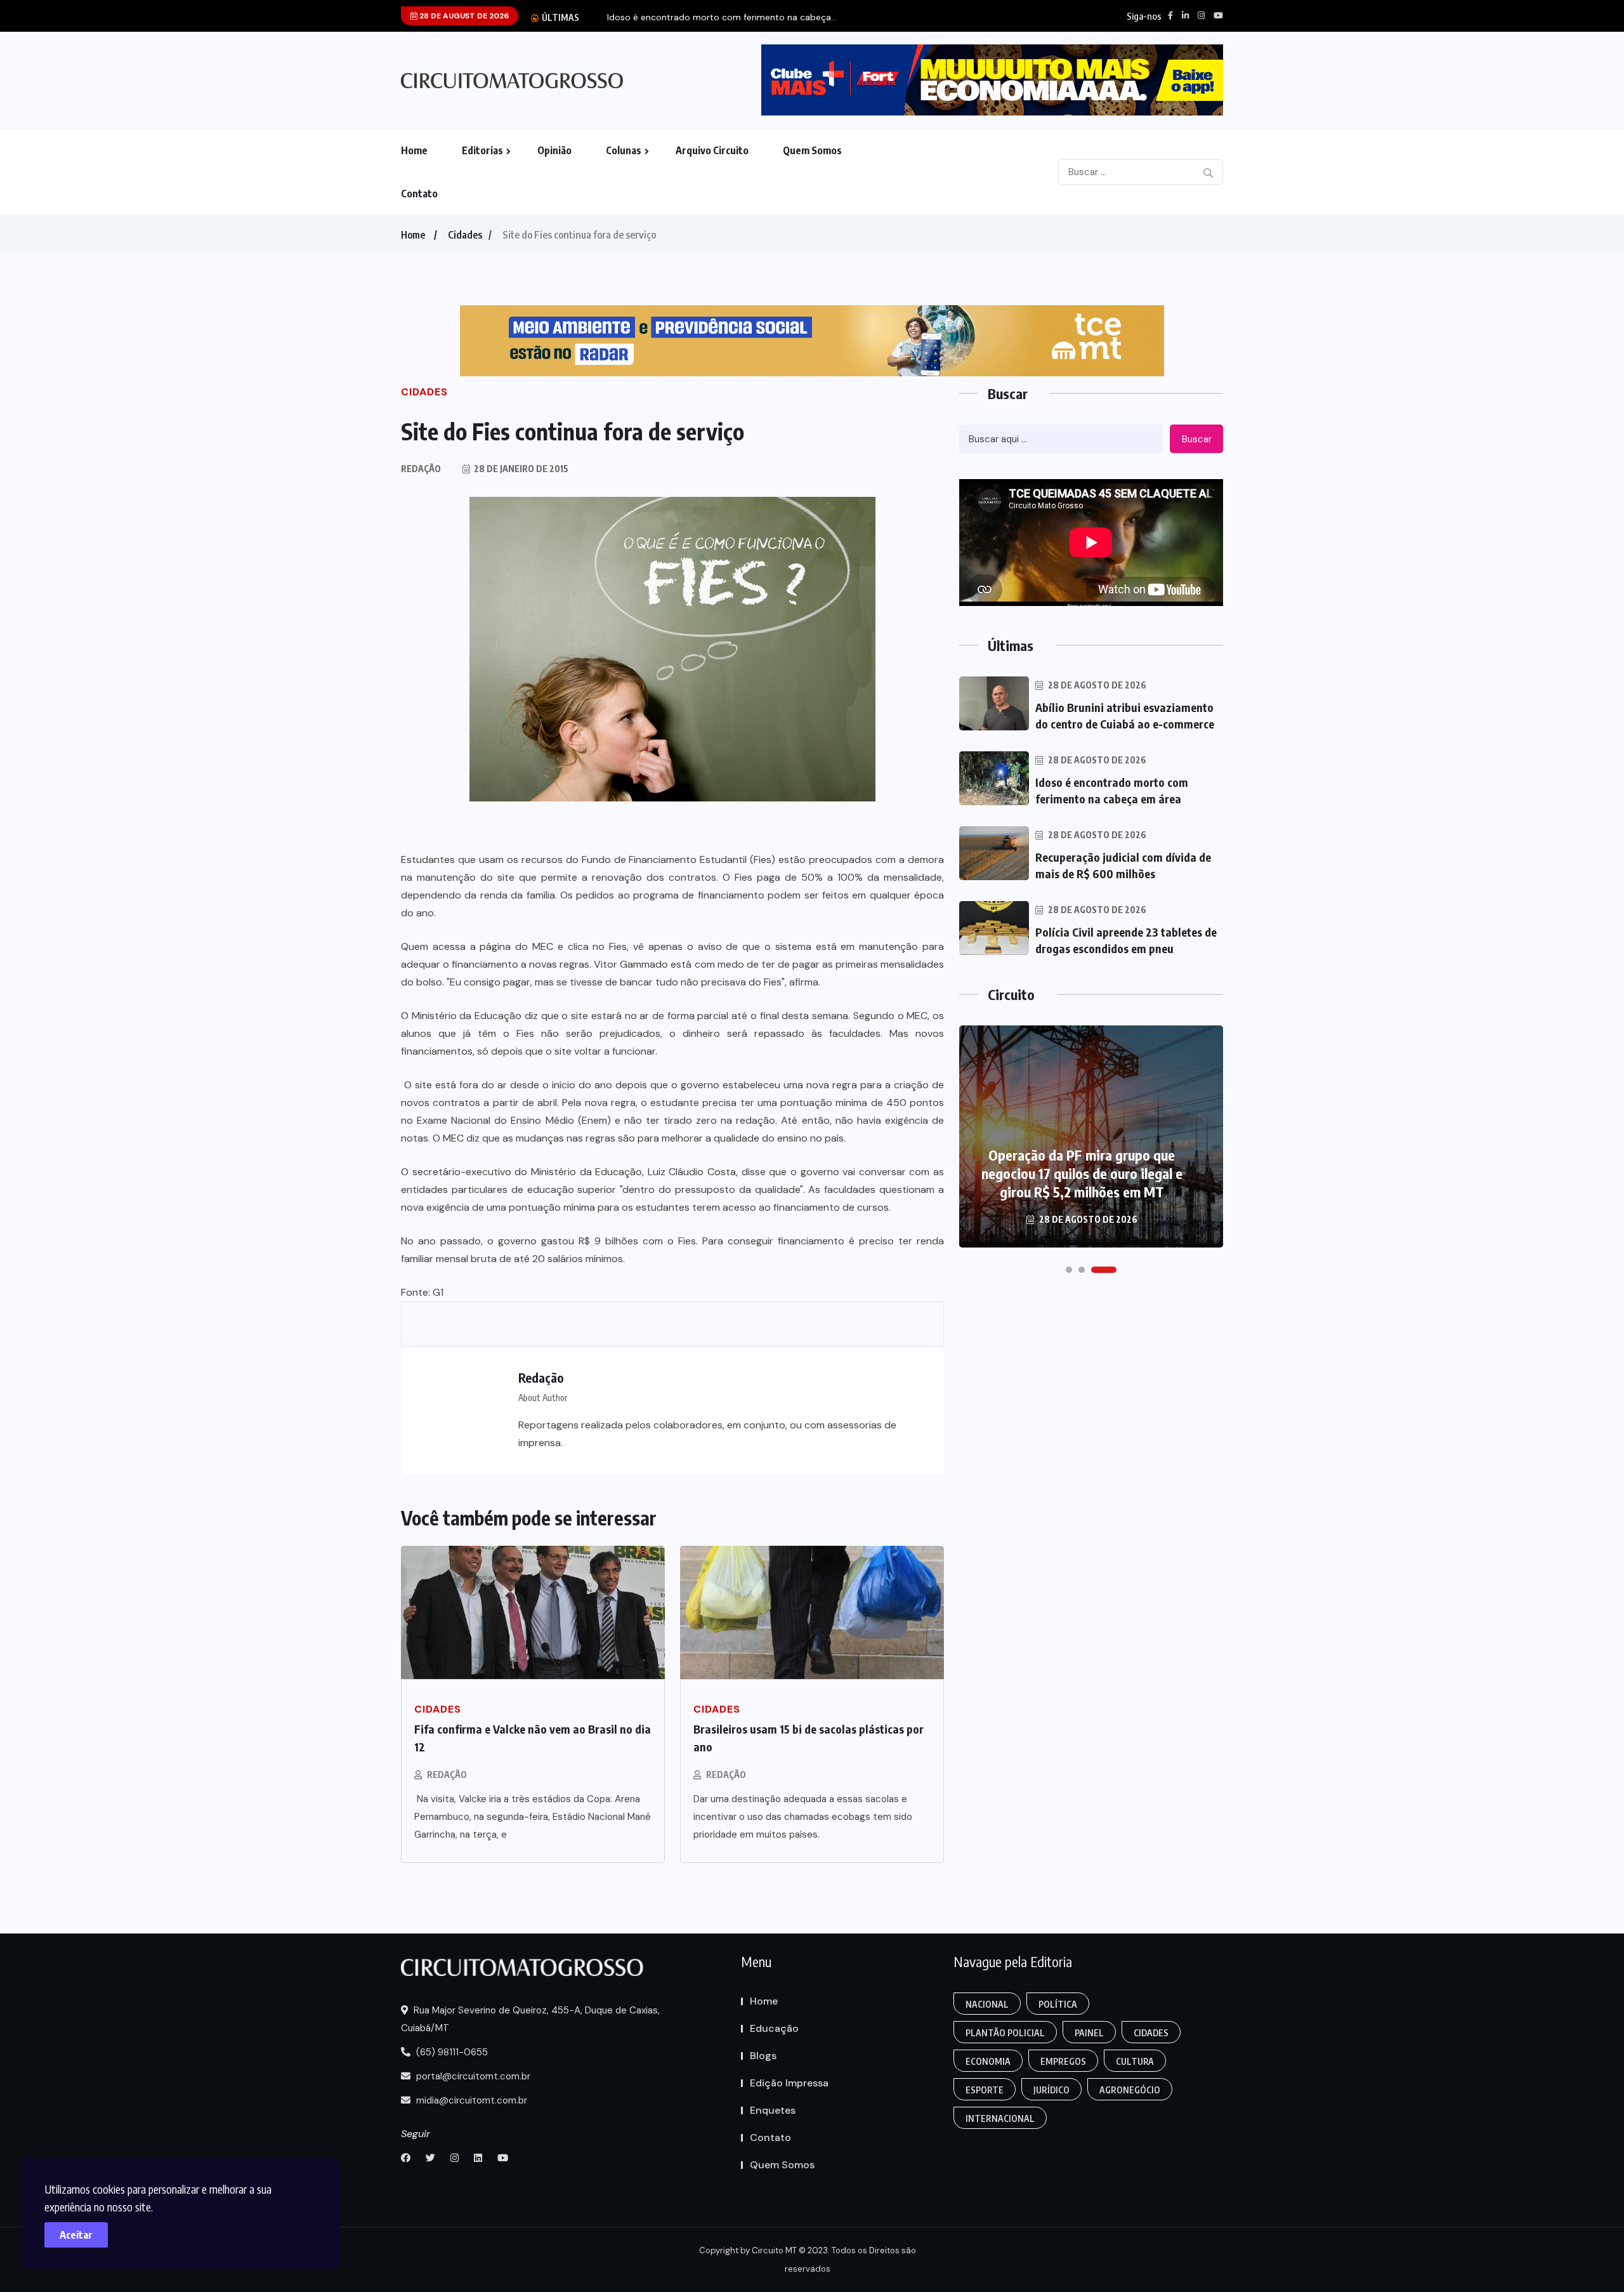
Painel (1089, 2033)
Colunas (624, 150)
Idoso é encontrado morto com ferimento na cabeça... (722, 17)
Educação (774, 2028)
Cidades (465, 235)
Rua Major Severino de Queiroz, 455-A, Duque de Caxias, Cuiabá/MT (530, 2019)
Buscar (1197, 439)
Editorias (482, 150)
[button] (1069, 1270)
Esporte (985, 2090)
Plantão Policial (1005, 2033)
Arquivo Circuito (712, 150)
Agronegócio (1130, 2090)
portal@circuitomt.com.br (472, 2076)
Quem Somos (812, 150)
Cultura (1135, 2061)
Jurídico (1051, 2090)
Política (1058, 2004)
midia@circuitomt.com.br (470, 2100)
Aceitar (76, 2235)
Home (414, 150)
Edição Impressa (789, 2083)
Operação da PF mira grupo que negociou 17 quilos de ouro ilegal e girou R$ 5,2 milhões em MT (1082, 1173)
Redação (447, 1775)
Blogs (763, 2056)
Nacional (987, 2004)
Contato (419, 194)
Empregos (1063, 2061)
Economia (988, 2061)
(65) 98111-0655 (451, 2052)
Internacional (1000, 2118)
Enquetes (773, 2110)
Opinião (554, 150)
